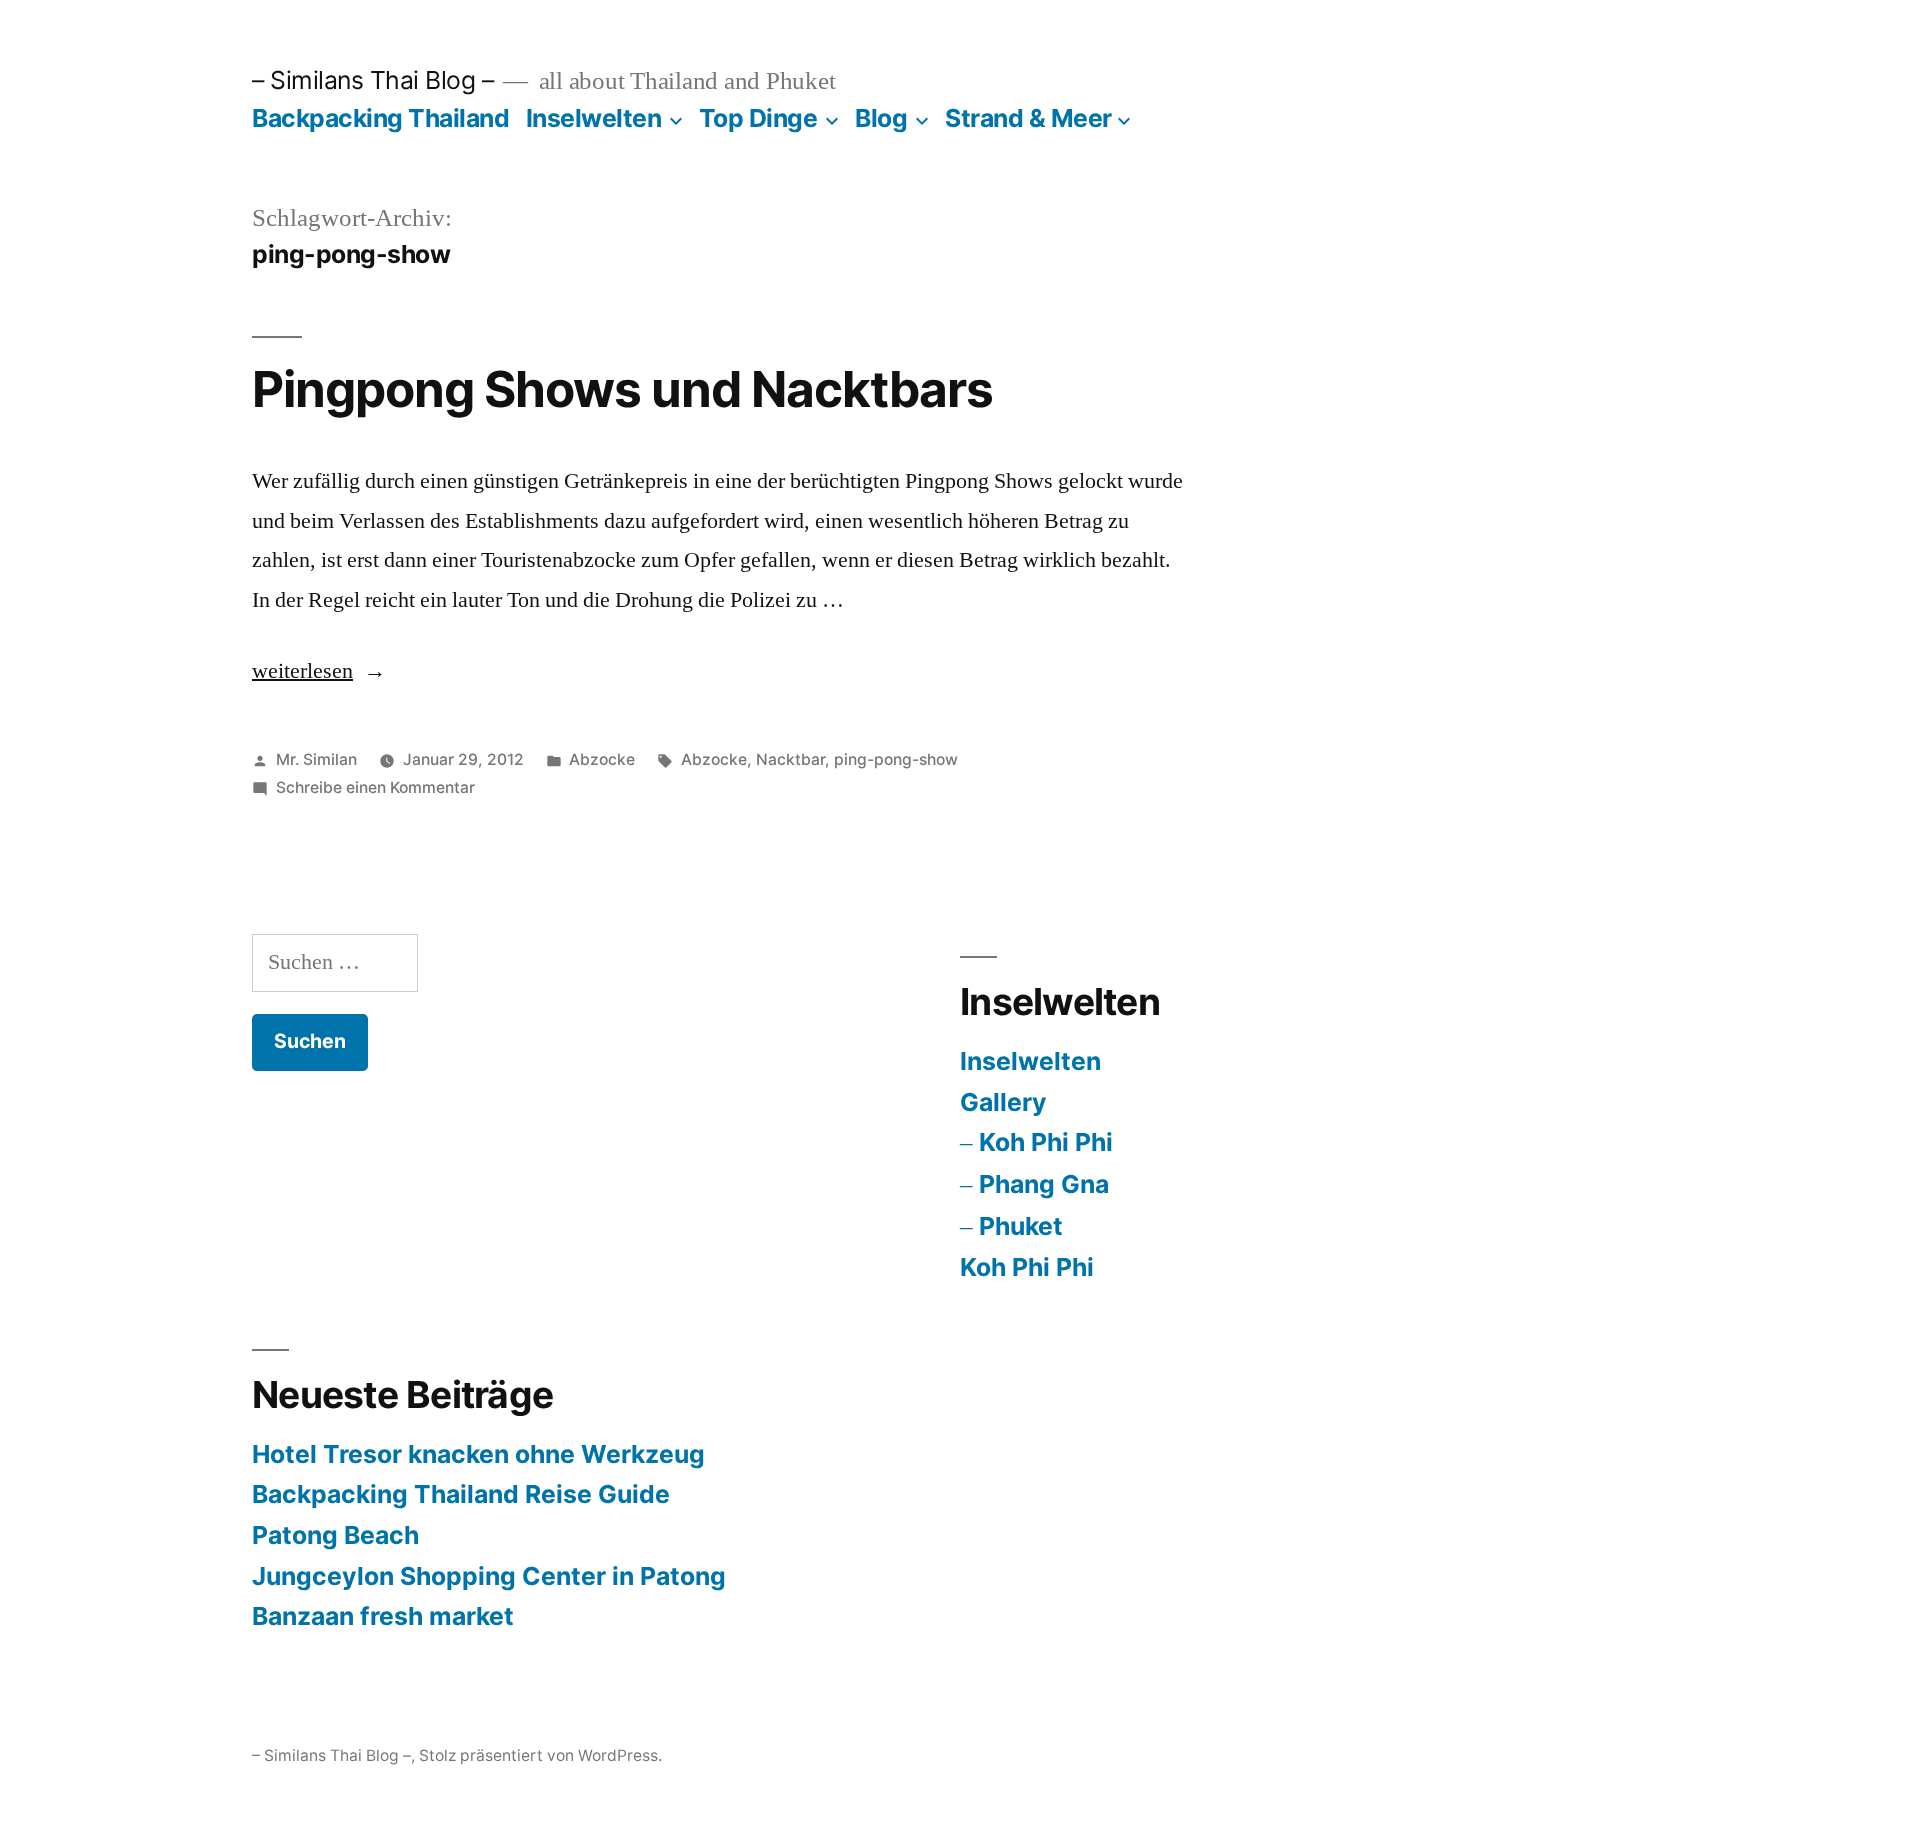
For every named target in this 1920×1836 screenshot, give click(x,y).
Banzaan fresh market (383, 1616)
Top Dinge (758, 118)
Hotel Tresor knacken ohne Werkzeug (478, 1454)
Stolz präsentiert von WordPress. (540, 1755)
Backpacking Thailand (380, 118)
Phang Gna (1044, 1184)
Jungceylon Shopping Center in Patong (489, 1576)
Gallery (1003, 1102)
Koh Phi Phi (1046, 1142)
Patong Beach (335, 1535)
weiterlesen (302, 671)
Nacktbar (790, 759)
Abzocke (602, 759)
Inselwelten (594, 118)
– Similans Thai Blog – (372, 80)
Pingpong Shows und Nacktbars (622, 389)
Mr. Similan (316, 759)
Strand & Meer (1028, 118)
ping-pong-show (896, 759)
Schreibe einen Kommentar (375, 787)
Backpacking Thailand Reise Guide (461, 1494)
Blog (881, 118)
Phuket (1021, 1226)
